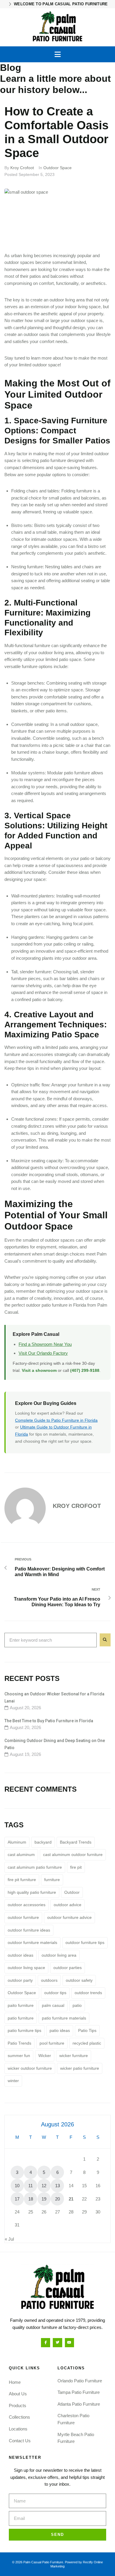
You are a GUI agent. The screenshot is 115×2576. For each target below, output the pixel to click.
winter (13, 2081)
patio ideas (60, 2030)
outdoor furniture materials (32, 1942)
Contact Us (20, 2441)
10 (17, 2186)
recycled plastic (87, 2043)
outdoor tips (55, 1993)
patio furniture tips (24, 2030)
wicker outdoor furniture (30, 2068)
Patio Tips (87, 2030)
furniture (52, 1880)
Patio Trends (19, 2043)
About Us (18, 2394)
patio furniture (21, 2018)
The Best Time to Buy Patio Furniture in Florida (49, 1721)
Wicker (45, 2056)
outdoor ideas (20, 1955)
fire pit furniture (22, 1880)
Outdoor (72, 1892)
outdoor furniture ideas (29, 1930)
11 (31, 2186)
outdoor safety (79, 1980)
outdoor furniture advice (69, 1917)
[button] (58, 54)
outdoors (49, 1980)
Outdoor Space (57, 168)
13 (57, 2186)
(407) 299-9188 (85, 1370)
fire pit (76, 1867)
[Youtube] (69, 2343)
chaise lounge (55, 752)
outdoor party (20, 1980)
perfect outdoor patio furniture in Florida (49, 1305)
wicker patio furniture (80, 2068)
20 (57, 2199)
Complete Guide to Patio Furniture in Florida (56, 1420)
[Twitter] (57, 2343)
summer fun (19, 2056)
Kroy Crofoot (22, 168)
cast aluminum (21, 1855)
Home (15, 2382)
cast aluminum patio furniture (35, 1867)
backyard (43, 1842)
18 (31, 2199)
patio (77, 2005)
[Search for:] (51, 1640)
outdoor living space (26, 1968)
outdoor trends (88, 1993)
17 (17, 2199)
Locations (18, 2429)
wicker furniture (74, 2056)
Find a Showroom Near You (45, 1344)
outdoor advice (68, 1905)
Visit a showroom (39, 1370)
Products (18, 2406)
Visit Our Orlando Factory (43, 1353)
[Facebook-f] (46, 2343)
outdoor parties (68, 1968)
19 (44, 2199)
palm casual (53, 2005)
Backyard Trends (76, 1842)
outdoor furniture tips (85, 1942)
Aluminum (17, 1842)
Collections (19, 2417)
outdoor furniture (23, 1917)
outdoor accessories (27, 1905)
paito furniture (21, 2005)
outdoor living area (59, 1955)
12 (44, 2186)
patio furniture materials (64, 2018)
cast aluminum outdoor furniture (73, 1855)
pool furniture (52, 2043)
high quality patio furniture (32, 1892)
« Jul (9, 2239)
